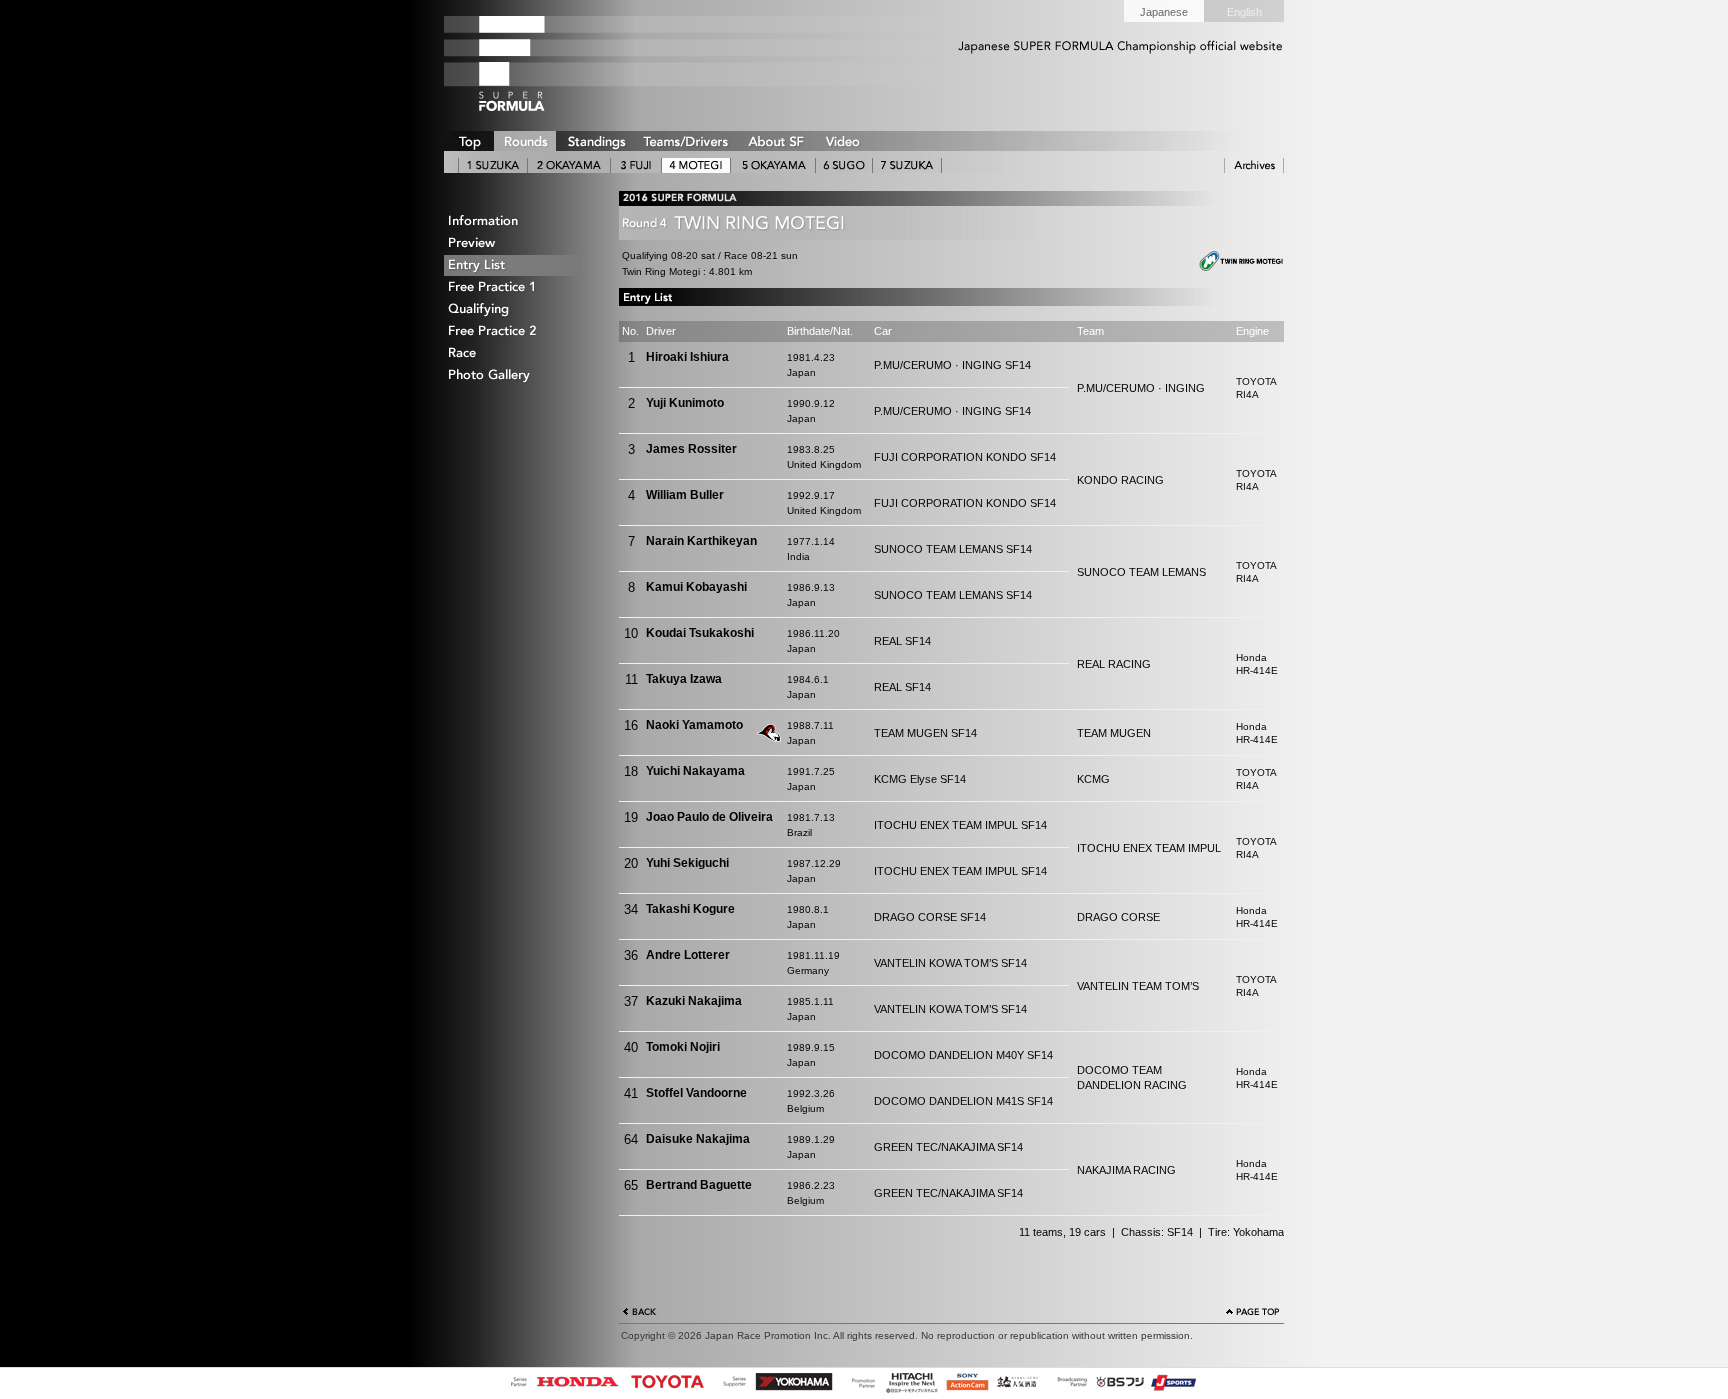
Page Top (1253, 1314)
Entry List (519, 265)
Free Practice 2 (519, 331)
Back (640, 1314)
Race (519, 353)
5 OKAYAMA (773, 165)
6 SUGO (844, 165)
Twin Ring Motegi (1229, 262)
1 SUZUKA (493, 165)
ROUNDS (525, 141)
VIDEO (842, 141)
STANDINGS (596, 141)
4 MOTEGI (696, 165)
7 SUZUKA (907, 165)
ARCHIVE (1254, 165)
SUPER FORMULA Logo (544, 63)
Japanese (1164, 12)
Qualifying (519, 309)
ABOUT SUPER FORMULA (775, 141)
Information (519, 221)
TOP (469, 141)
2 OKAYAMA (569, 165)
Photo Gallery (519, 375)
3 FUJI (636, 165)
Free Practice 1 (519, 287)
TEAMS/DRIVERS (686, 141)
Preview (519, 243)
